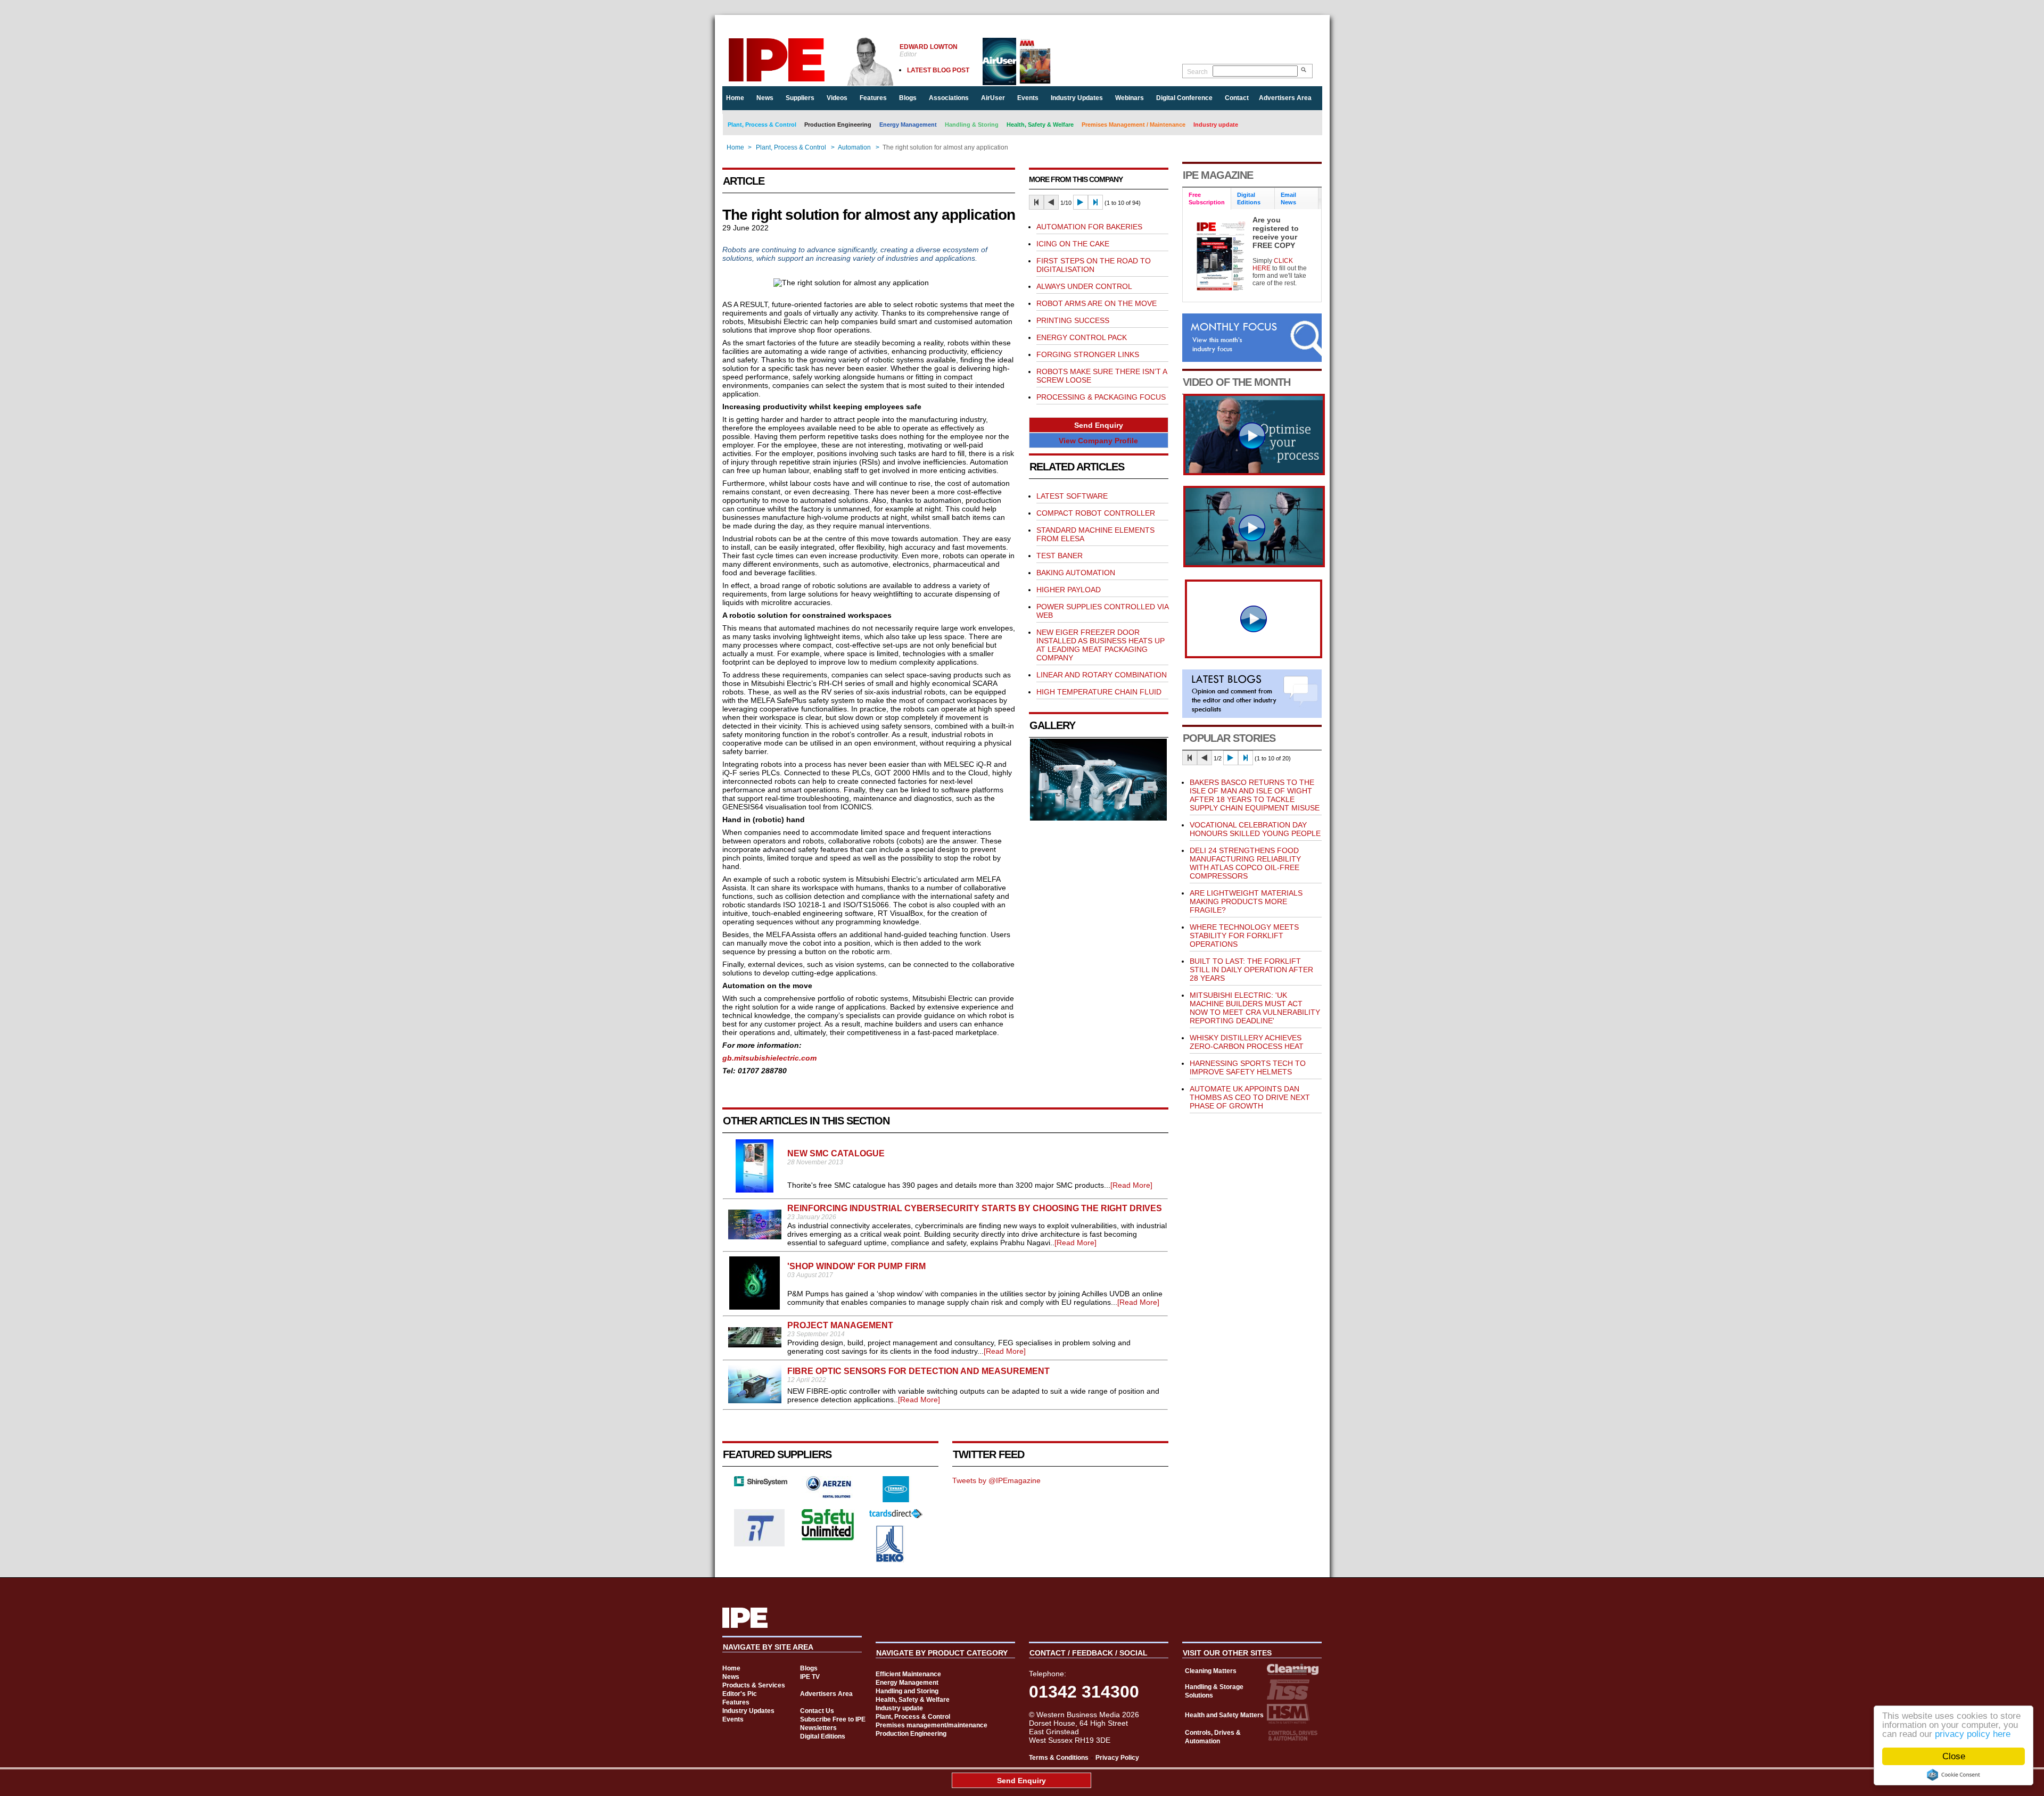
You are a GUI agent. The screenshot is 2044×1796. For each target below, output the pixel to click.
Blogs (908, 98)
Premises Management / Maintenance (1134, 125)
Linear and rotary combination (1102, 675)
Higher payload (1069, 590)
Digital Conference (1184, 98)
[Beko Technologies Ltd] (890, 1560)
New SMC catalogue (836, 1153)
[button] (1099, 425)
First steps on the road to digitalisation (1094, 265)
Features (873, 98)
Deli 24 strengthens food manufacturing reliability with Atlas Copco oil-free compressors (1245, 863)
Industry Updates (1077, 98)
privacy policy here (1973, 1734)
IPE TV (810, 1677)
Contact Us (817, 1711)
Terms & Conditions (1059, 1758)
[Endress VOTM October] (1254, 565)
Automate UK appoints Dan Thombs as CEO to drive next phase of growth (1250, 1097)
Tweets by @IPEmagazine (996, 1480)
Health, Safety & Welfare (1040, 125)
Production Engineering (838, 125)
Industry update (1216, 125)
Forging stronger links (1088, 354)
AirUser (993, 98)
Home (735, 98)
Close (1954, 1756)
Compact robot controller (1096, 513)
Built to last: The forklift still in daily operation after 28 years (1251, 970)
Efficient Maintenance (908, 1674)
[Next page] (1081, 202)
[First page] (1036, 202)
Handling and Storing (907, 1691)
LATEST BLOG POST (938, 70)
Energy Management (908, 125)
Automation (854, 147)
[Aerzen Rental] (828, 1495)
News (765, 98)
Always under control (1084, 286)
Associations (949, 98)
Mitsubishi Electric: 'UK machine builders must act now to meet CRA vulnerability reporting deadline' (1255, 1008)
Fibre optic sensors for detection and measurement (918, 1371)
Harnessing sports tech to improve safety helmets (1248, 1067)
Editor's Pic (740, 1694)
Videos (837, 98)
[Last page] (1095, 202)
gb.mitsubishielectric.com (769, 1058)
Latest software (1072, 496)
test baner (1060, 556)
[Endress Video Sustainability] (1254, 473)
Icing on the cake (1073, 244)
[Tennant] (896, 1500)
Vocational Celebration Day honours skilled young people (1255, 829)
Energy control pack (1082, 337)
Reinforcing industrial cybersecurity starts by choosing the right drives (975, 1208)
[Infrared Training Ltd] (760, 1544)
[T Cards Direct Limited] (896, 1516)
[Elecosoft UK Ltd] (761, 1484)
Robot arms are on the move (1097, 303)
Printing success (1073, 320)
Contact (1237, 98)
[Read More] (1131, 1185)
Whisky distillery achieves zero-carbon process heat (1247, 1042)
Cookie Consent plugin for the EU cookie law (1954, 1775)
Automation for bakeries (1089, 227)
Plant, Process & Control (762, 125)
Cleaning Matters (1211, 1671)
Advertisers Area (1285, 98)
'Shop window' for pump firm (856, 1266)
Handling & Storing (972, 125)
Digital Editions (823, 1736)
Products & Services (754, 1685)
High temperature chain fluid (1099, 692)
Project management (840, 1325)
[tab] (1207, 199)
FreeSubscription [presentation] (1207, 198)
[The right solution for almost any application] (1099, 818)
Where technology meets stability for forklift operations (1244, 936)
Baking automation (1076, 573)
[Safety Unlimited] (828, 1539)
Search (1197, 72)
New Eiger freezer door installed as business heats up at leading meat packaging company (1101, 645)
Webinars (1130, 98)
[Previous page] (1051, 202)
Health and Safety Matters (1224, 1715)
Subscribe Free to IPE (833, 1719)
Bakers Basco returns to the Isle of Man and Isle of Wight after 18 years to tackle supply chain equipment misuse (1255, 795)
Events (1028, 98)
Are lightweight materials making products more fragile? (1246, 901)
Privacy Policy (1117, 1758)
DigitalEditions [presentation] (1249, 198)
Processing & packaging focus (1101, 397)
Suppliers (800, 98)
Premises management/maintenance (932, 1725)
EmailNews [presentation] (1288, 198)
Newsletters (818, 1728)
